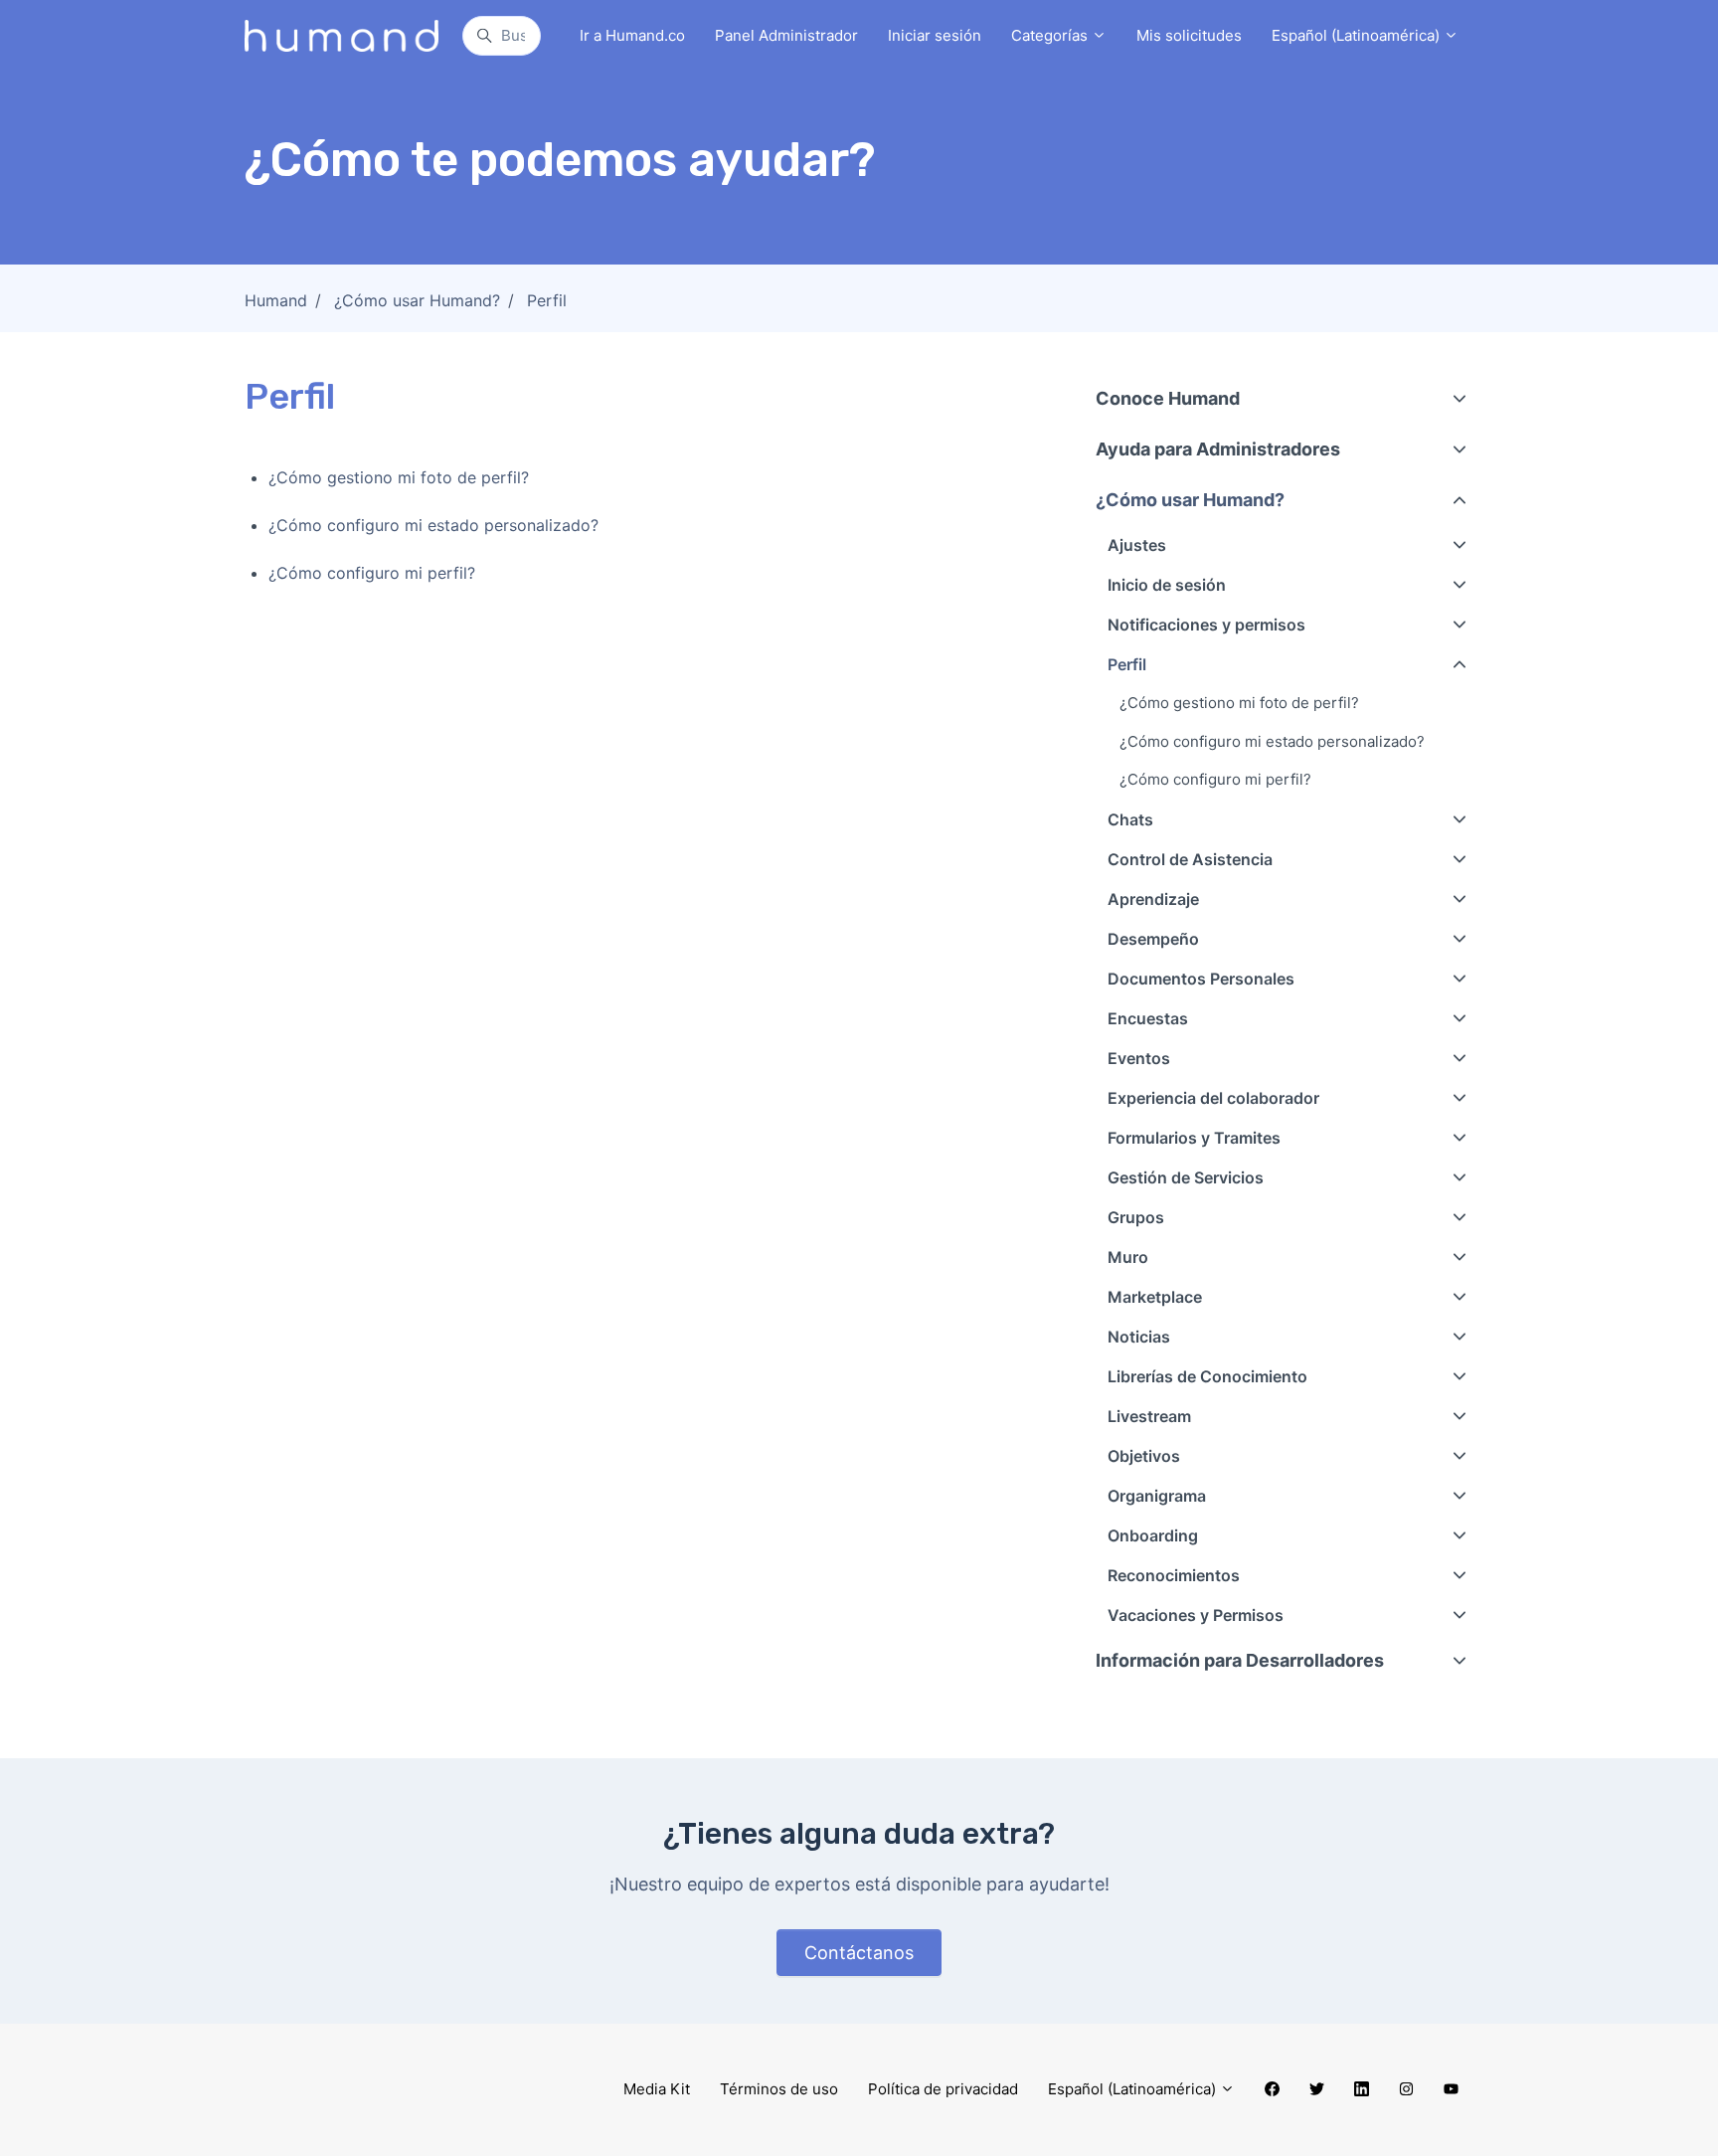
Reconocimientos (1174, 1575)
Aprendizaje (1153, 899)
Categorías (1051, 35)
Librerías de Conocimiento (1207, 1376)
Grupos (1136, 1217)
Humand (276, 300)
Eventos (1139, 1058)
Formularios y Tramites (1194, 1138)
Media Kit (657, 2089)
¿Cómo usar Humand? (417, 300)
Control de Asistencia (1190, 859)
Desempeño (1153, 939)
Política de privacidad (943, 2089)
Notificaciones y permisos (1206, 625)
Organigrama (1157, 1496)
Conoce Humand (1168, 398)
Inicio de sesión (1167, 585)
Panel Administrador (786, 35)
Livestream (1149, 1416)
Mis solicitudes (1189, 35)
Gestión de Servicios (1186, 1177)
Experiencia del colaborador (1213, 1098)
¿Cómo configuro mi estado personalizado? (433, 525)
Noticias (1139, 1337)
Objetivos (1144, 1456)
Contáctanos (859, 1953)
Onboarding (1153, 1535)
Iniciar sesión (935, 35)
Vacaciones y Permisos (1196, 1615)
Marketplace (1155, 1297)
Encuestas (1148, 1018)
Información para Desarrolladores (1240, 1660)
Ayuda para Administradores (1218, 449)
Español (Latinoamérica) (1358, 35)
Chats (1130, 819)
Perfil (547, 300)
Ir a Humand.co (632, 35)
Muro (1128, 1257)
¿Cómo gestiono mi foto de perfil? (399, 477)
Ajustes (1137, 545)
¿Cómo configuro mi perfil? (372, 573)
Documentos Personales (1201, 979)
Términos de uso (779, 2089)
